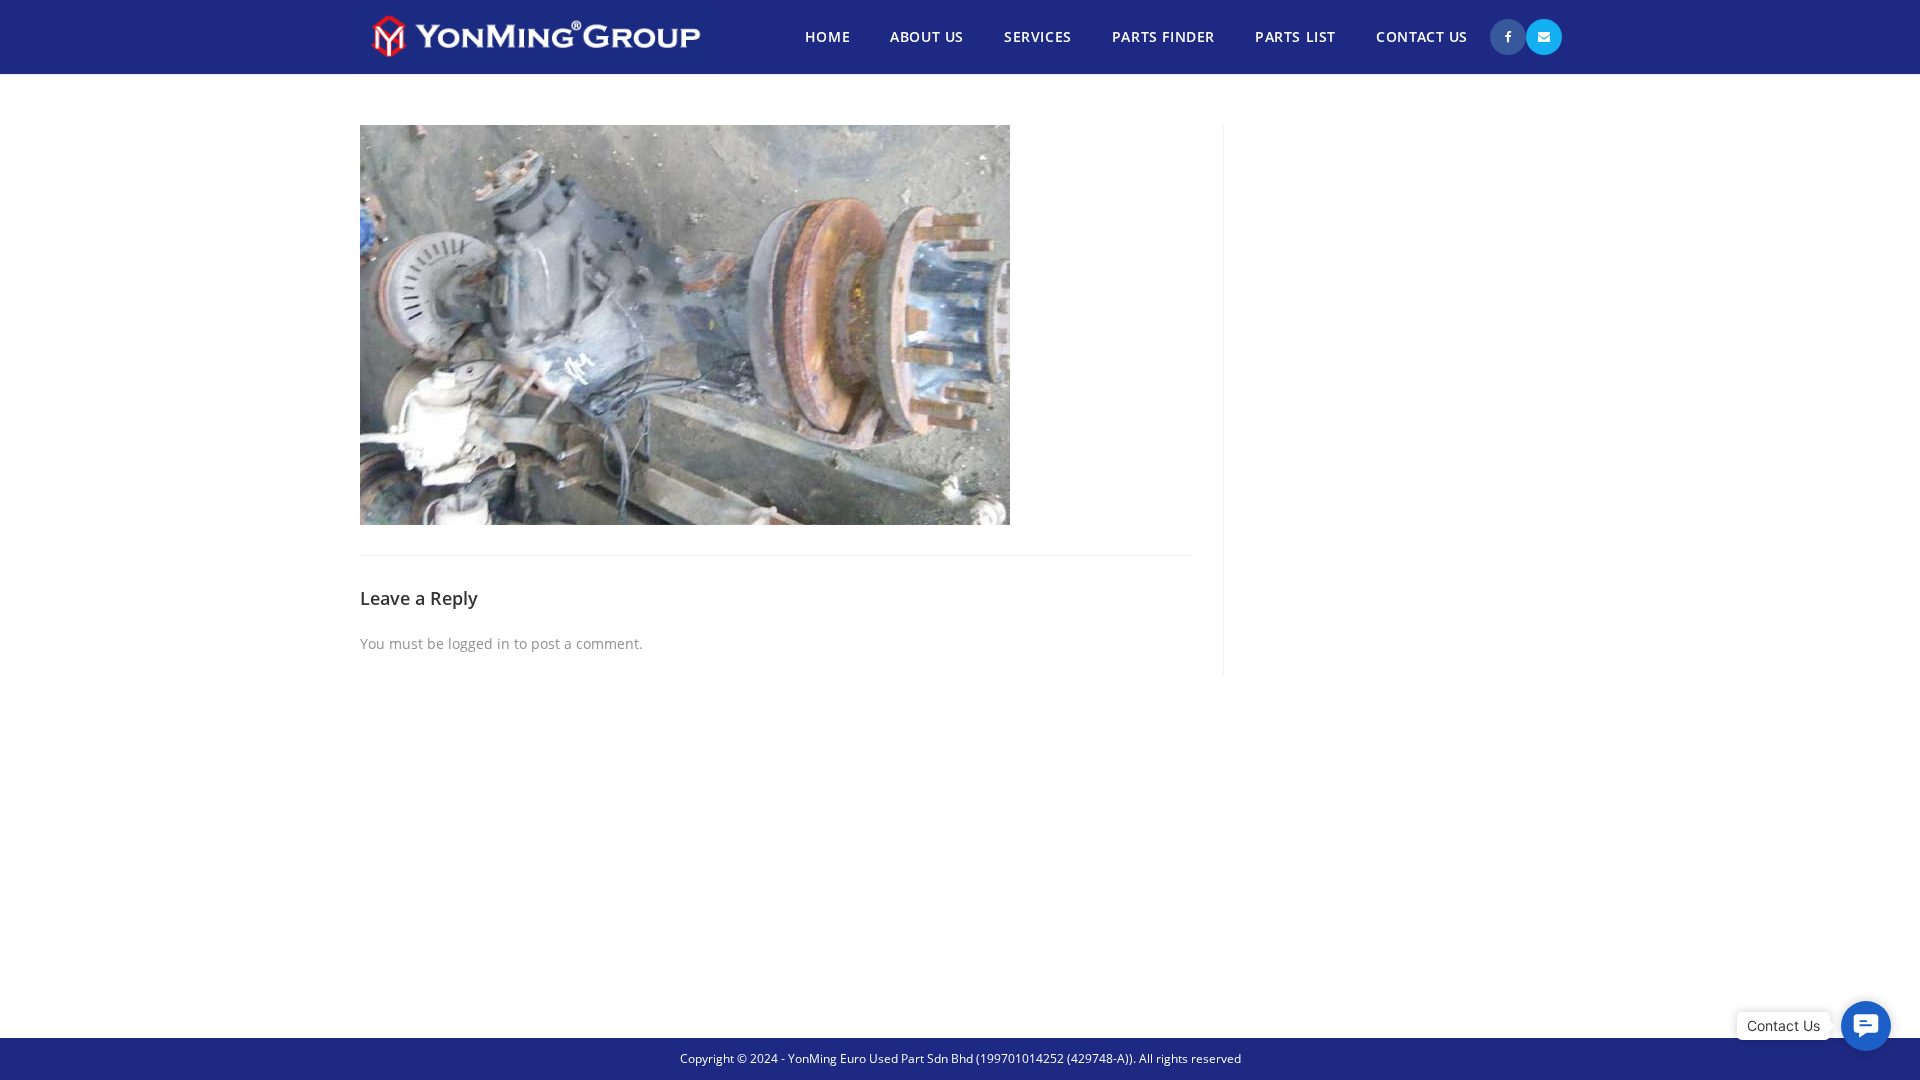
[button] (1866, 1026)
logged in (479, 643)
